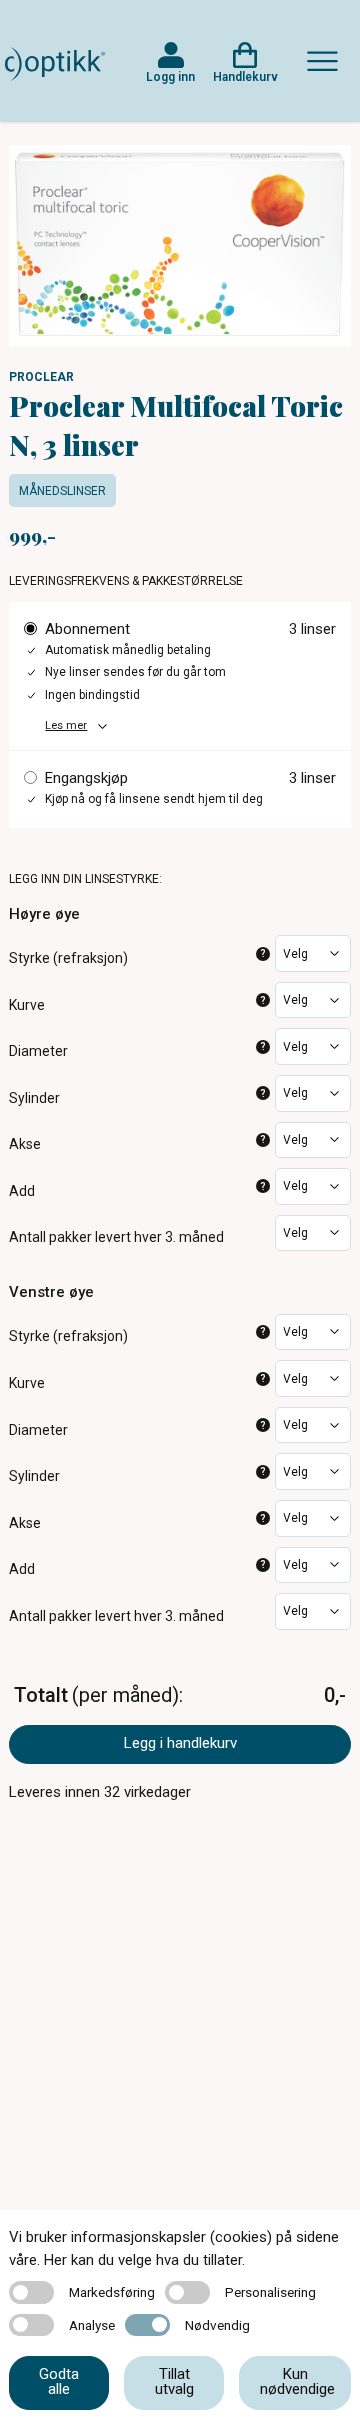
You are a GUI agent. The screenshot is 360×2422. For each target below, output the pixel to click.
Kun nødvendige (297, 2381)
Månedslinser (62, 491)
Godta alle (59, 2381)
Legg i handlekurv (180, 1743)
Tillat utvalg (174, 2381)
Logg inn (170, 77)
